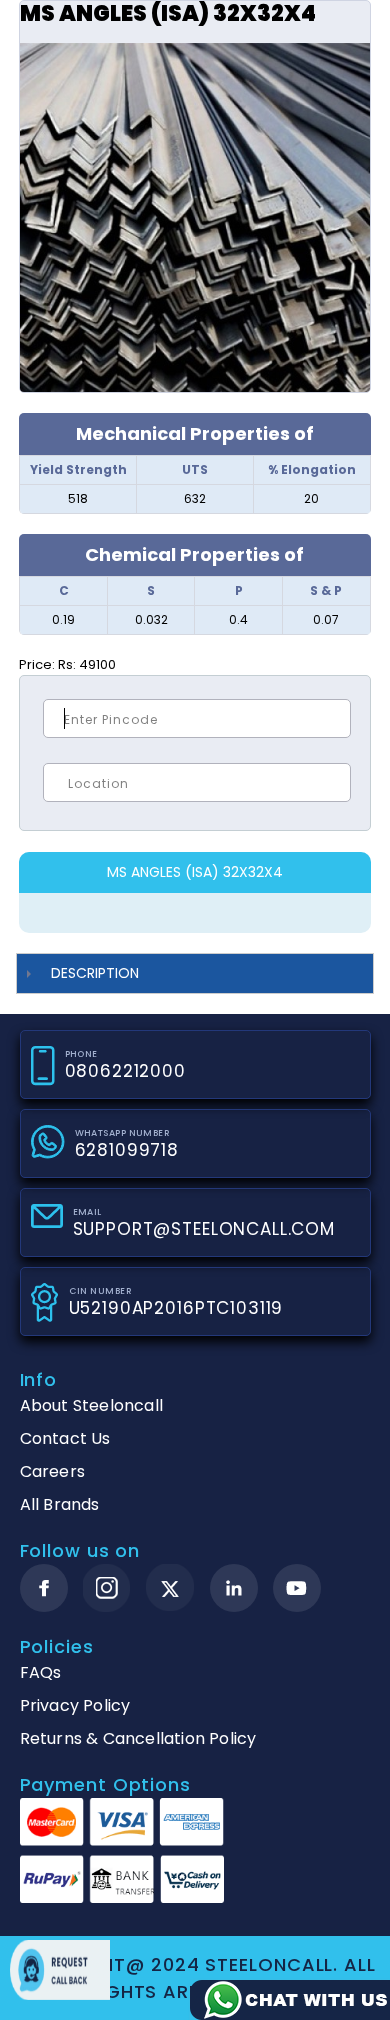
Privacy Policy (75, 1705)
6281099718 (127, 1150)
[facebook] (44, 1588)
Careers (52, 1471)
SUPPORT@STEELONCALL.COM (204, 1229)
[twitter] (170, 1588)
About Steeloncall (91, 1405)
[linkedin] (234, 1588)
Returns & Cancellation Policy (138, 1738)
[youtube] (297, 1588)
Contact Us (65, 1438)
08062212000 (125, 1071)
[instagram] (107, 1588)
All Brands (60, 1504)
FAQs (41, 1672)
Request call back (60, 1970)
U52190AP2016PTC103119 (176, 1308)
